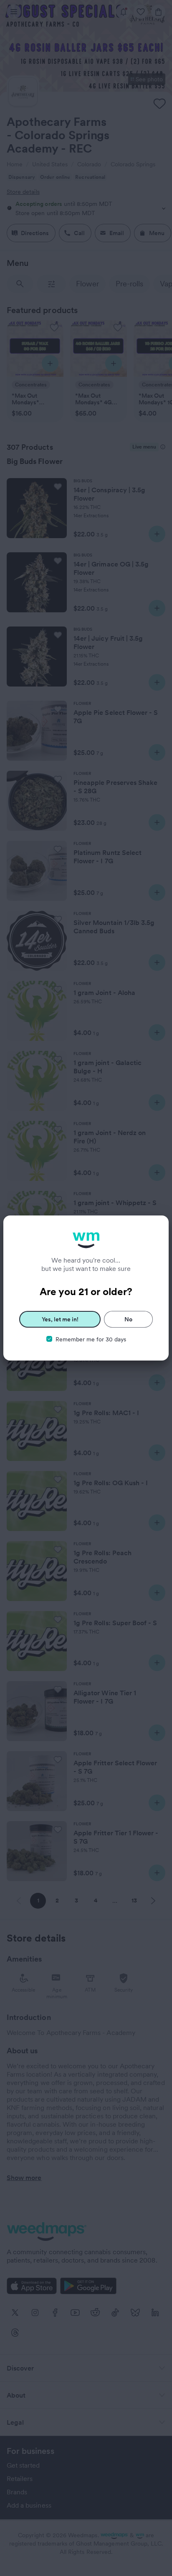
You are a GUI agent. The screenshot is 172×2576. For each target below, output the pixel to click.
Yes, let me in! (60, 1319)
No (128, 1319)
